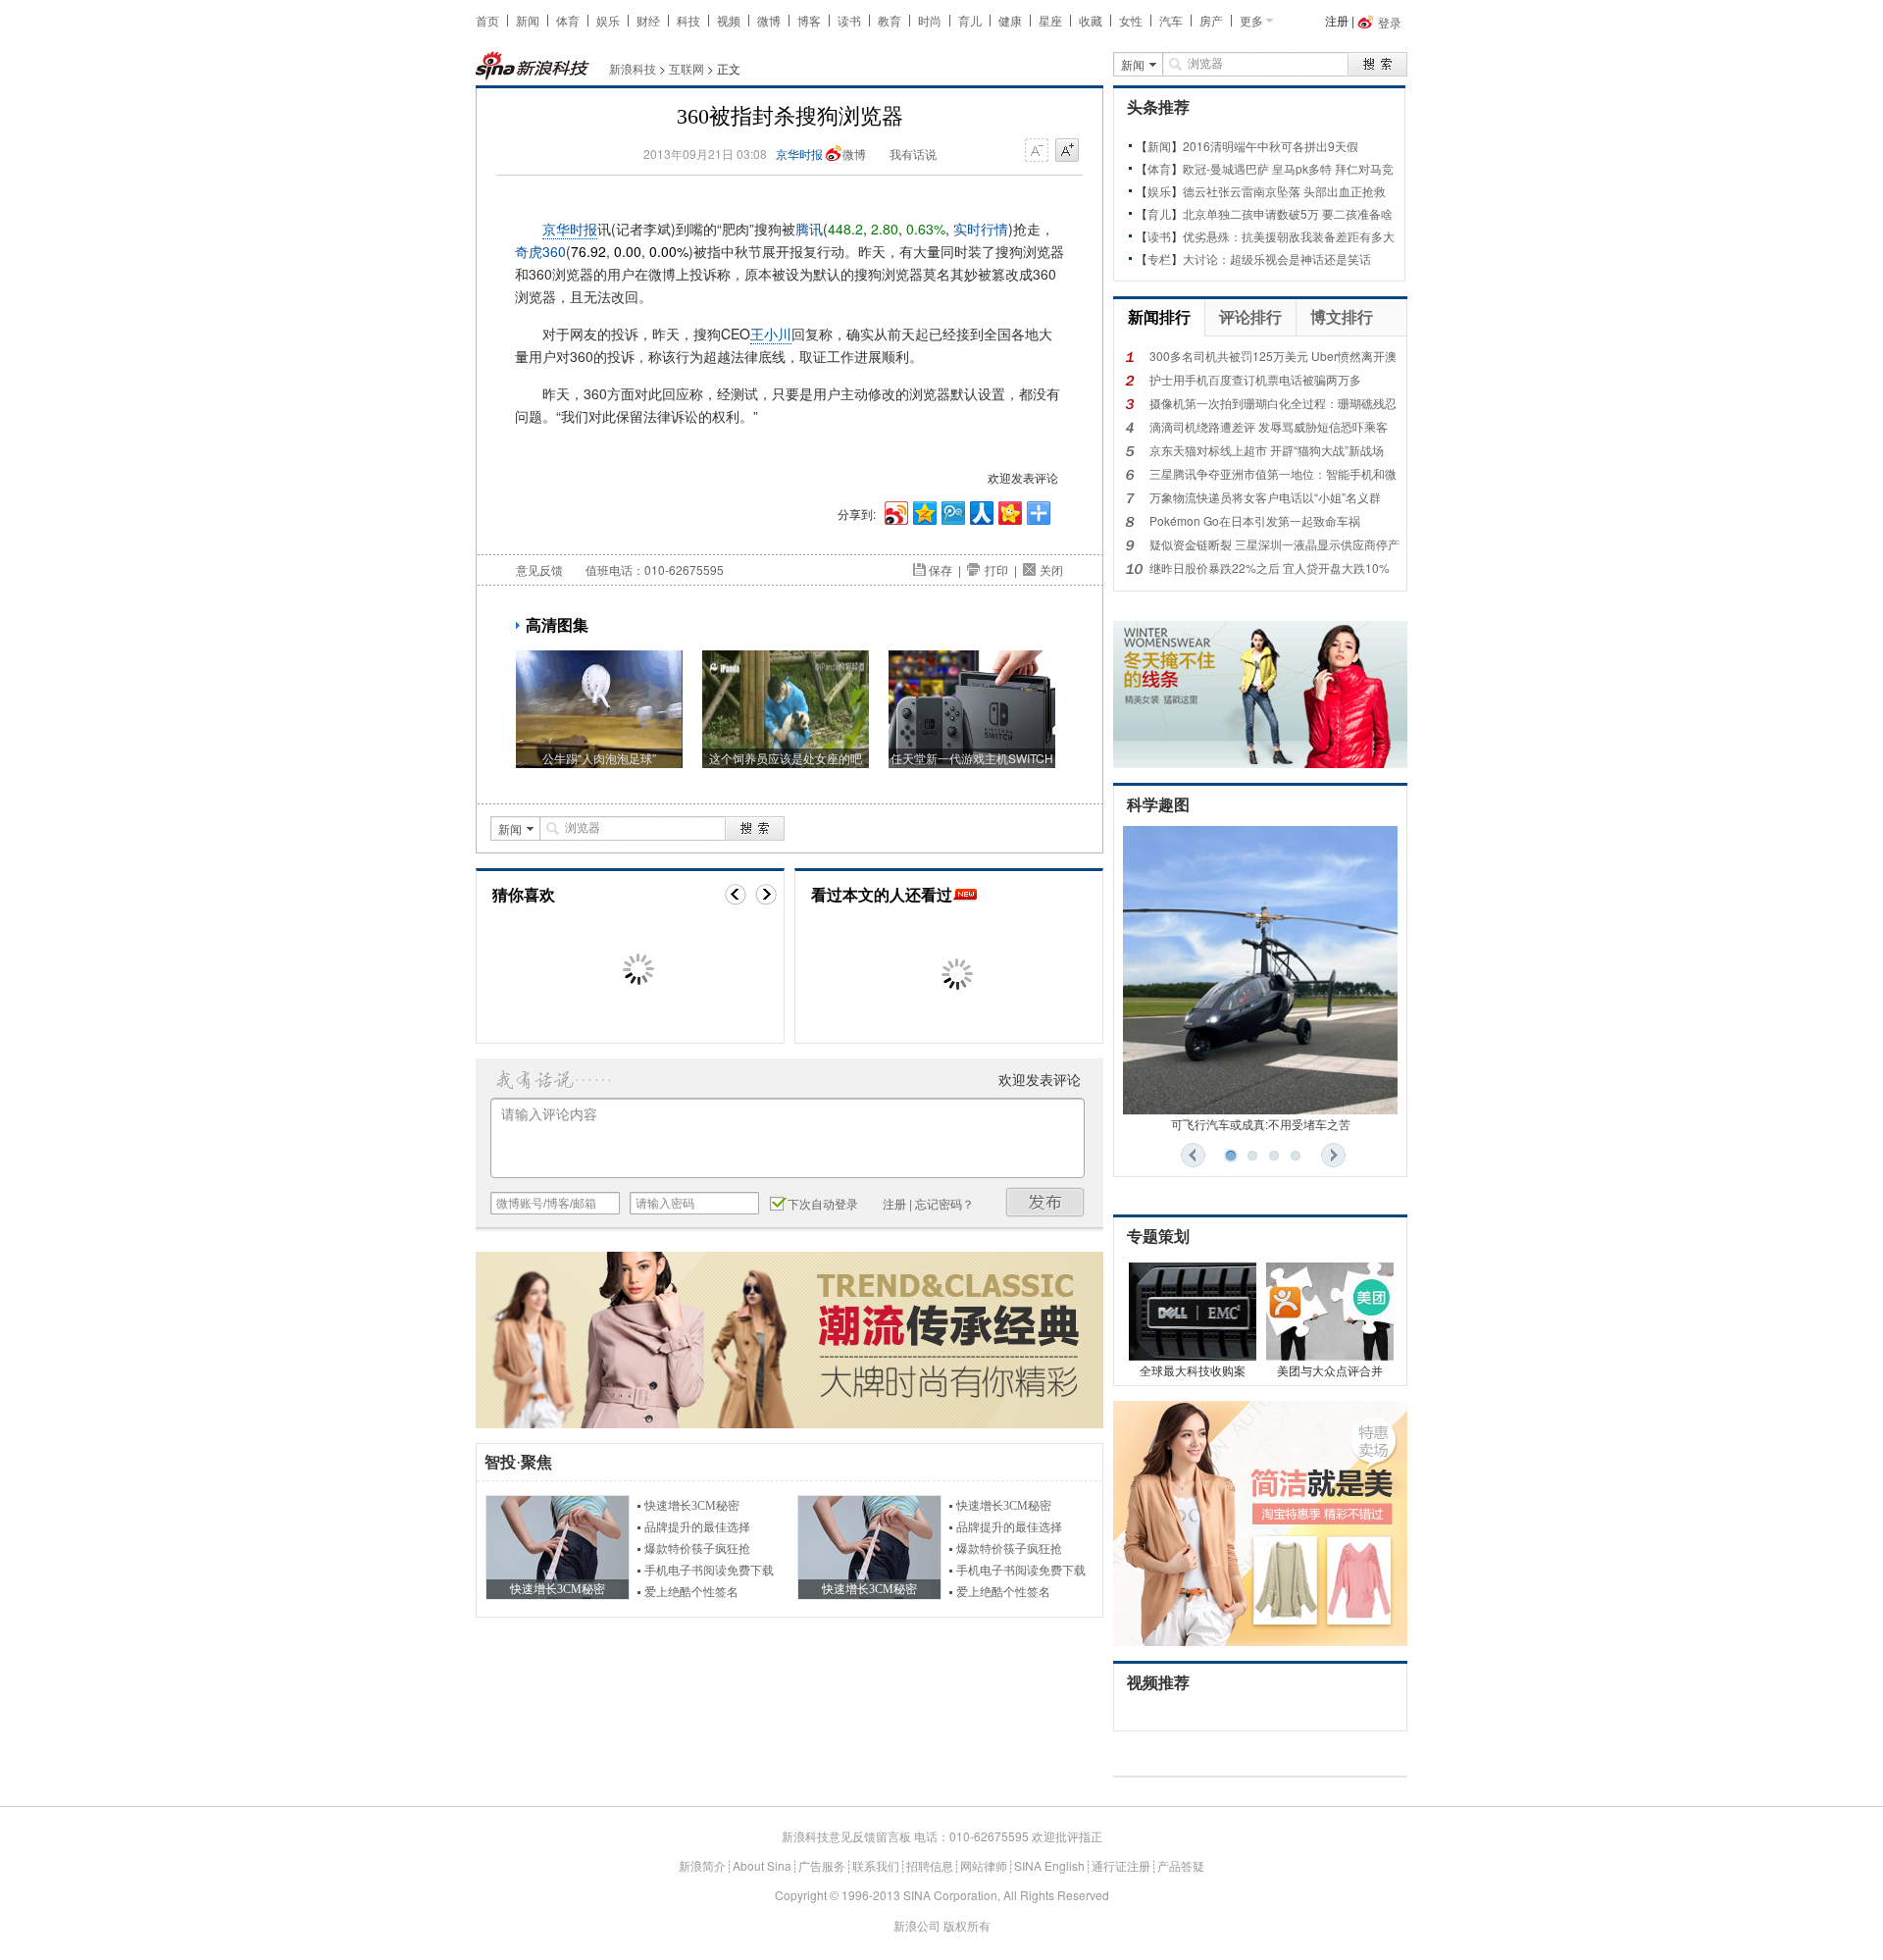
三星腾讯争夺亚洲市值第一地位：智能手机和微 (1273, 473)
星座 (1050, 20)
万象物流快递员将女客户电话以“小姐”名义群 (1265, 497)
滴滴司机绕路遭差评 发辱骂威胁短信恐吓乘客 (1269, 426)
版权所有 (967, 1925)
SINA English (1049, 1865)
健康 (1010, 20)
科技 (688, 20)
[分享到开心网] (1009, 511)
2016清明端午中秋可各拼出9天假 (1271, 146)
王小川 (771, 334)
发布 (1045, 1202)
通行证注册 (1121, 1865)
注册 (1337, 20)
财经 (648, 20)
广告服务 (822, 1865)
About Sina (762, 1865)
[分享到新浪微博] (895, 511)
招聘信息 (930, 1865)
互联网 (687, 68)
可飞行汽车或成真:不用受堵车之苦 (1261, 1124)
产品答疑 (1181, 1865)
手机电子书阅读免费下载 (709, 1571)
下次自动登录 (823, 1203)
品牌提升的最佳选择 (697, 1527)
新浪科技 (633, 68)
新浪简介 (702, 1865)
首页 (487, 20)
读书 (849, 20)
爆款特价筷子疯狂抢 (697, 1549)
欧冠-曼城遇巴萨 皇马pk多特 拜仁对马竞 (1288, 168)
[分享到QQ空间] (923, 511)
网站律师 (984, 1865)
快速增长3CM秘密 (692, 1506)
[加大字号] (1067, 151)
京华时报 (799, 154)
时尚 (930, 20)
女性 (1131, 20)
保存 (941, 569)
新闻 (528, 20)
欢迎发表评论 (1023, 477)
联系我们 (876, 1865)
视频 (729, 20)
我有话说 (913, 154)
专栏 (1159, 258)
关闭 (1051, 569)
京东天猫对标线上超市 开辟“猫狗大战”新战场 (1267, 450)
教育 (890, 20)
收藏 (1091, 20)
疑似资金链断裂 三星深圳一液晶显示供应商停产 (1274, 544)
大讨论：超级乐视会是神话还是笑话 (1277, 258)
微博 (769, 20)
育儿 (970, 20)
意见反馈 (539, 569)
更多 (1251, 20)
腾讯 (809, 229)
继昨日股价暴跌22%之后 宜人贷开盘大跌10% (1270, 567)
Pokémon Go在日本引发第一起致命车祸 (1255, 520)
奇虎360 (540, 251)
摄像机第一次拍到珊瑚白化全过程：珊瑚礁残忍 (1273, 403)
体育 (568, 20)
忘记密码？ (944, 1203)
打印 (996, 569)
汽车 (1171, 20)
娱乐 (608, 20)
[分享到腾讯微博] (952, 511)
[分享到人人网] (980, 511)
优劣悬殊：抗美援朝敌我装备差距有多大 (1289, 236)
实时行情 (981, 229)
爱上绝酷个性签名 (691, 1592)
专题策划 (1158, 1237)
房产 (1211, 20)
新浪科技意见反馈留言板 (846, 1836)
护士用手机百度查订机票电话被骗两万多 (1255, 379)
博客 (809, 20)
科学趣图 (1158, 805)
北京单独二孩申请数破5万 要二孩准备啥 (1288, 213)
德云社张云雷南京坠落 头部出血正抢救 (1284, 191)
